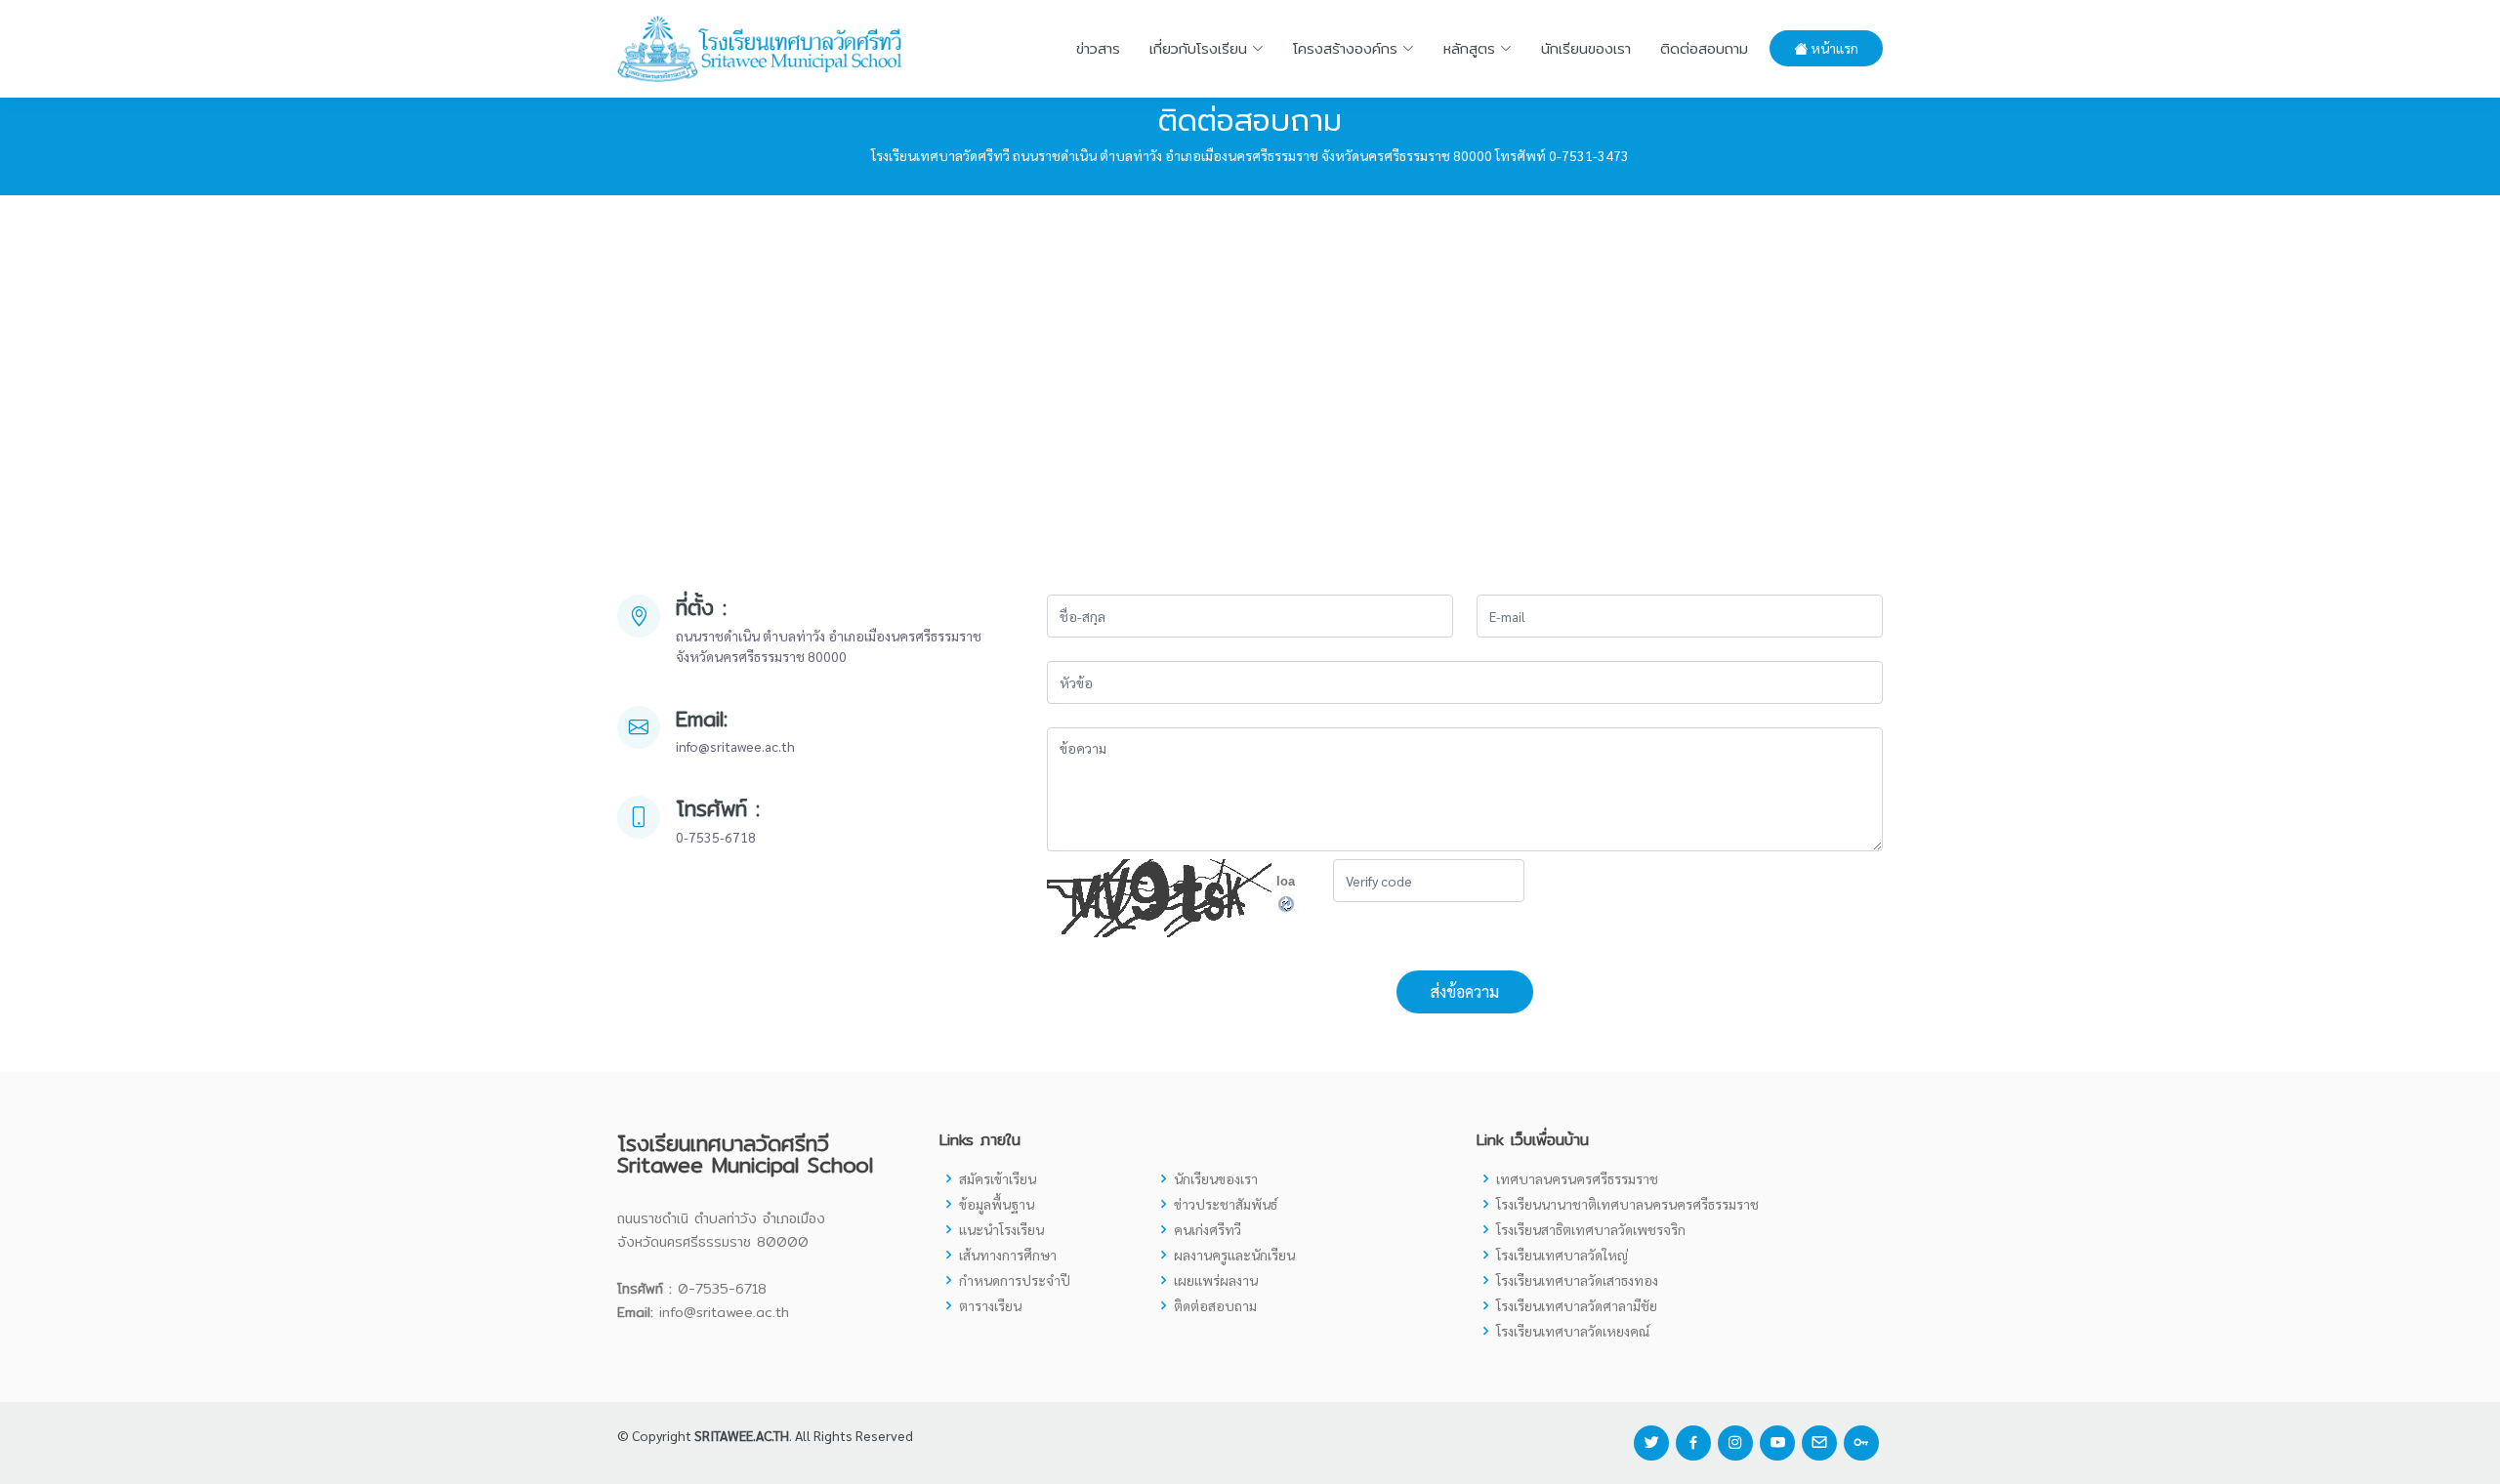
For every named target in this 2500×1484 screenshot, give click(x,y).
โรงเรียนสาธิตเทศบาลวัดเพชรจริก (1591, 1229)
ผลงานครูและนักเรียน (1234, 1255)
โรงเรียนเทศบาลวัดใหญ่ (1562, 1255)
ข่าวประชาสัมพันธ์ (1226, 1204)
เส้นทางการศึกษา (1008, 1255)
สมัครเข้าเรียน (998, 1178)
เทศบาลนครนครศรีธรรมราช (1577, 1178)
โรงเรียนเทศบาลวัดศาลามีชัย (1577, 1305)
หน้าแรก (1833, 48)
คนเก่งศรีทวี (1208, 1229)
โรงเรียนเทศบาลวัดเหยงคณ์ (1573, 1331)
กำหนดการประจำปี (1015, 1280)
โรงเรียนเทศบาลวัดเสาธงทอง (1577, 1280)
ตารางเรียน (990, 1305)
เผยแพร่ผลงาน (1216, 1280)
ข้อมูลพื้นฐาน (997, 1204)
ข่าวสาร (1098, 48)
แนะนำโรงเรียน (1001, 1229)
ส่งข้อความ (1465, 991)
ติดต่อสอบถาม (1704, 48)
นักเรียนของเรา (1586, 48)
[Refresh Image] (1287, 902)
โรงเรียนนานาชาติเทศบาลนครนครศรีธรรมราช (1627, 1204)
